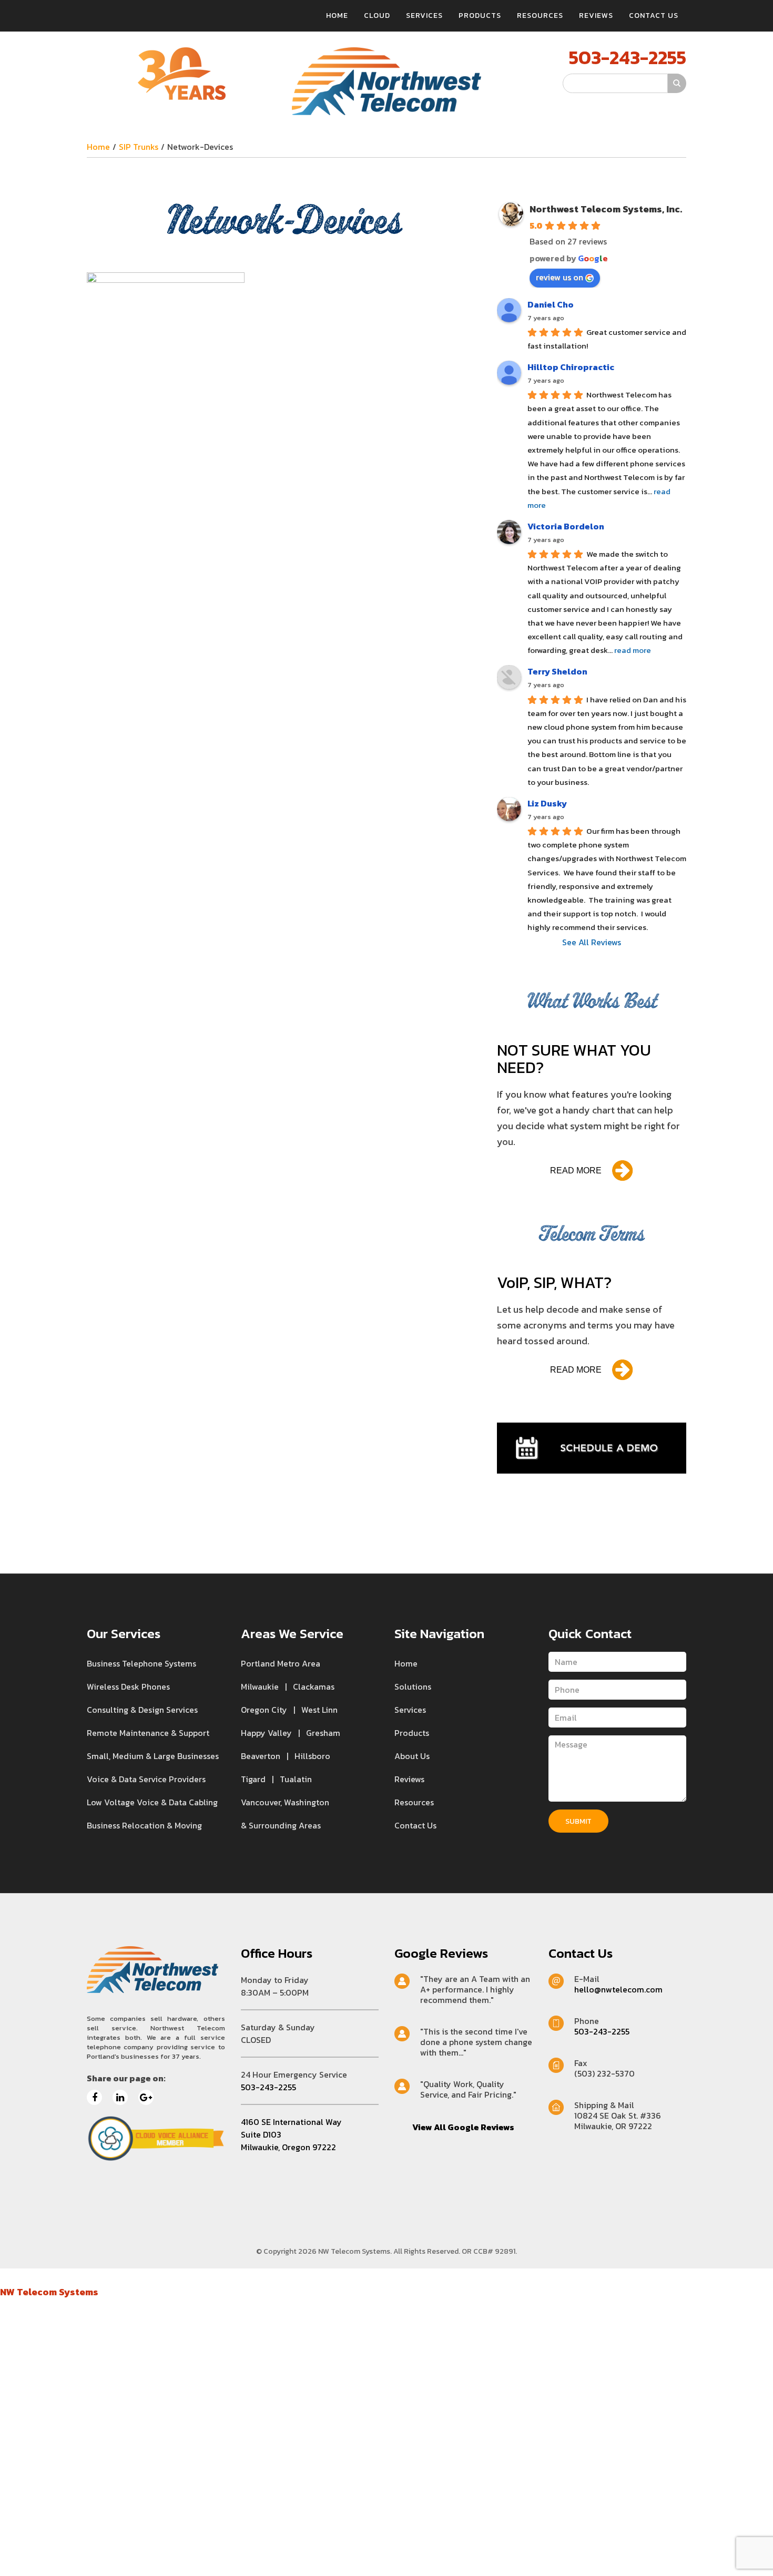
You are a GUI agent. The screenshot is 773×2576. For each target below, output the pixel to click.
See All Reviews (592, 942)
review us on (560, 277)
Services (424, 16)
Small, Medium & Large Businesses (153, 1756)
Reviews (596, 16)
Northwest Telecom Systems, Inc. (606, 209)
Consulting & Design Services (142, 1710)
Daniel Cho (551, 304)
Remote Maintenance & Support (148, 1733)
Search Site (541, 83)
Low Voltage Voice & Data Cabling (152, 1802)
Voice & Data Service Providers (146, 1779)
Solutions (413, 1686)
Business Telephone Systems (141, 1663)
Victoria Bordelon (566, 526)
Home (337, 16)
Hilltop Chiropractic (571, 367)
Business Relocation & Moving (144, 1825)
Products (480, 16)
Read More (576, 1171)
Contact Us (654, 16)
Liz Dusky (547, 803)
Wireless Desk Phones (128, 1686)
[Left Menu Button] (7, 2276)
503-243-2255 (628, 57)
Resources (540, 16)
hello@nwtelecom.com (618, 1989)
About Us (412, 1756)
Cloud (377, 16)
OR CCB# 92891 (489, 2251)
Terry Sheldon (557, 671)
